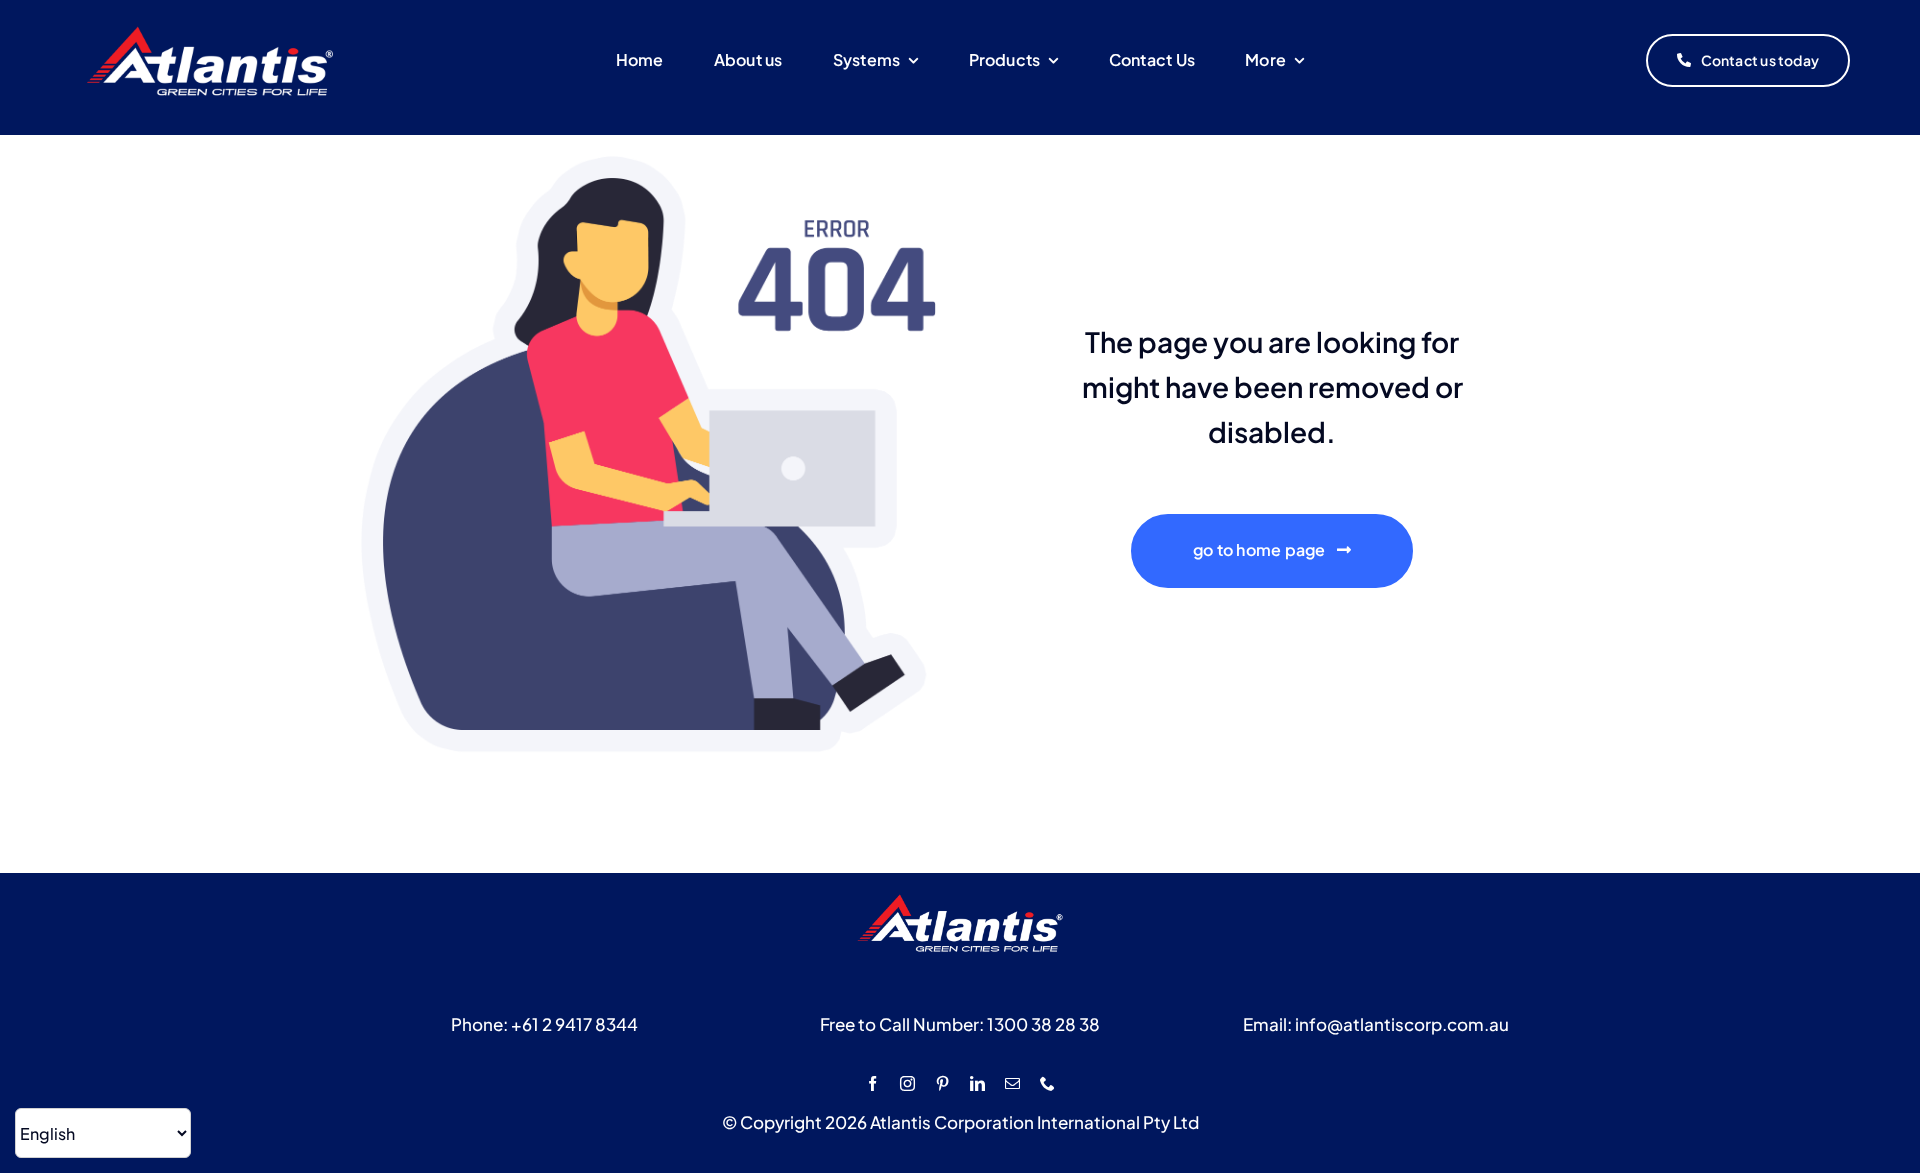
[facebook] (872, 1083)
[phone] (1047, 1083)
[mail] (1012, 1083)
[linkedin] (977, 1083)
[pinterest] (942, 1083)
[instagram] (907, 1083)
